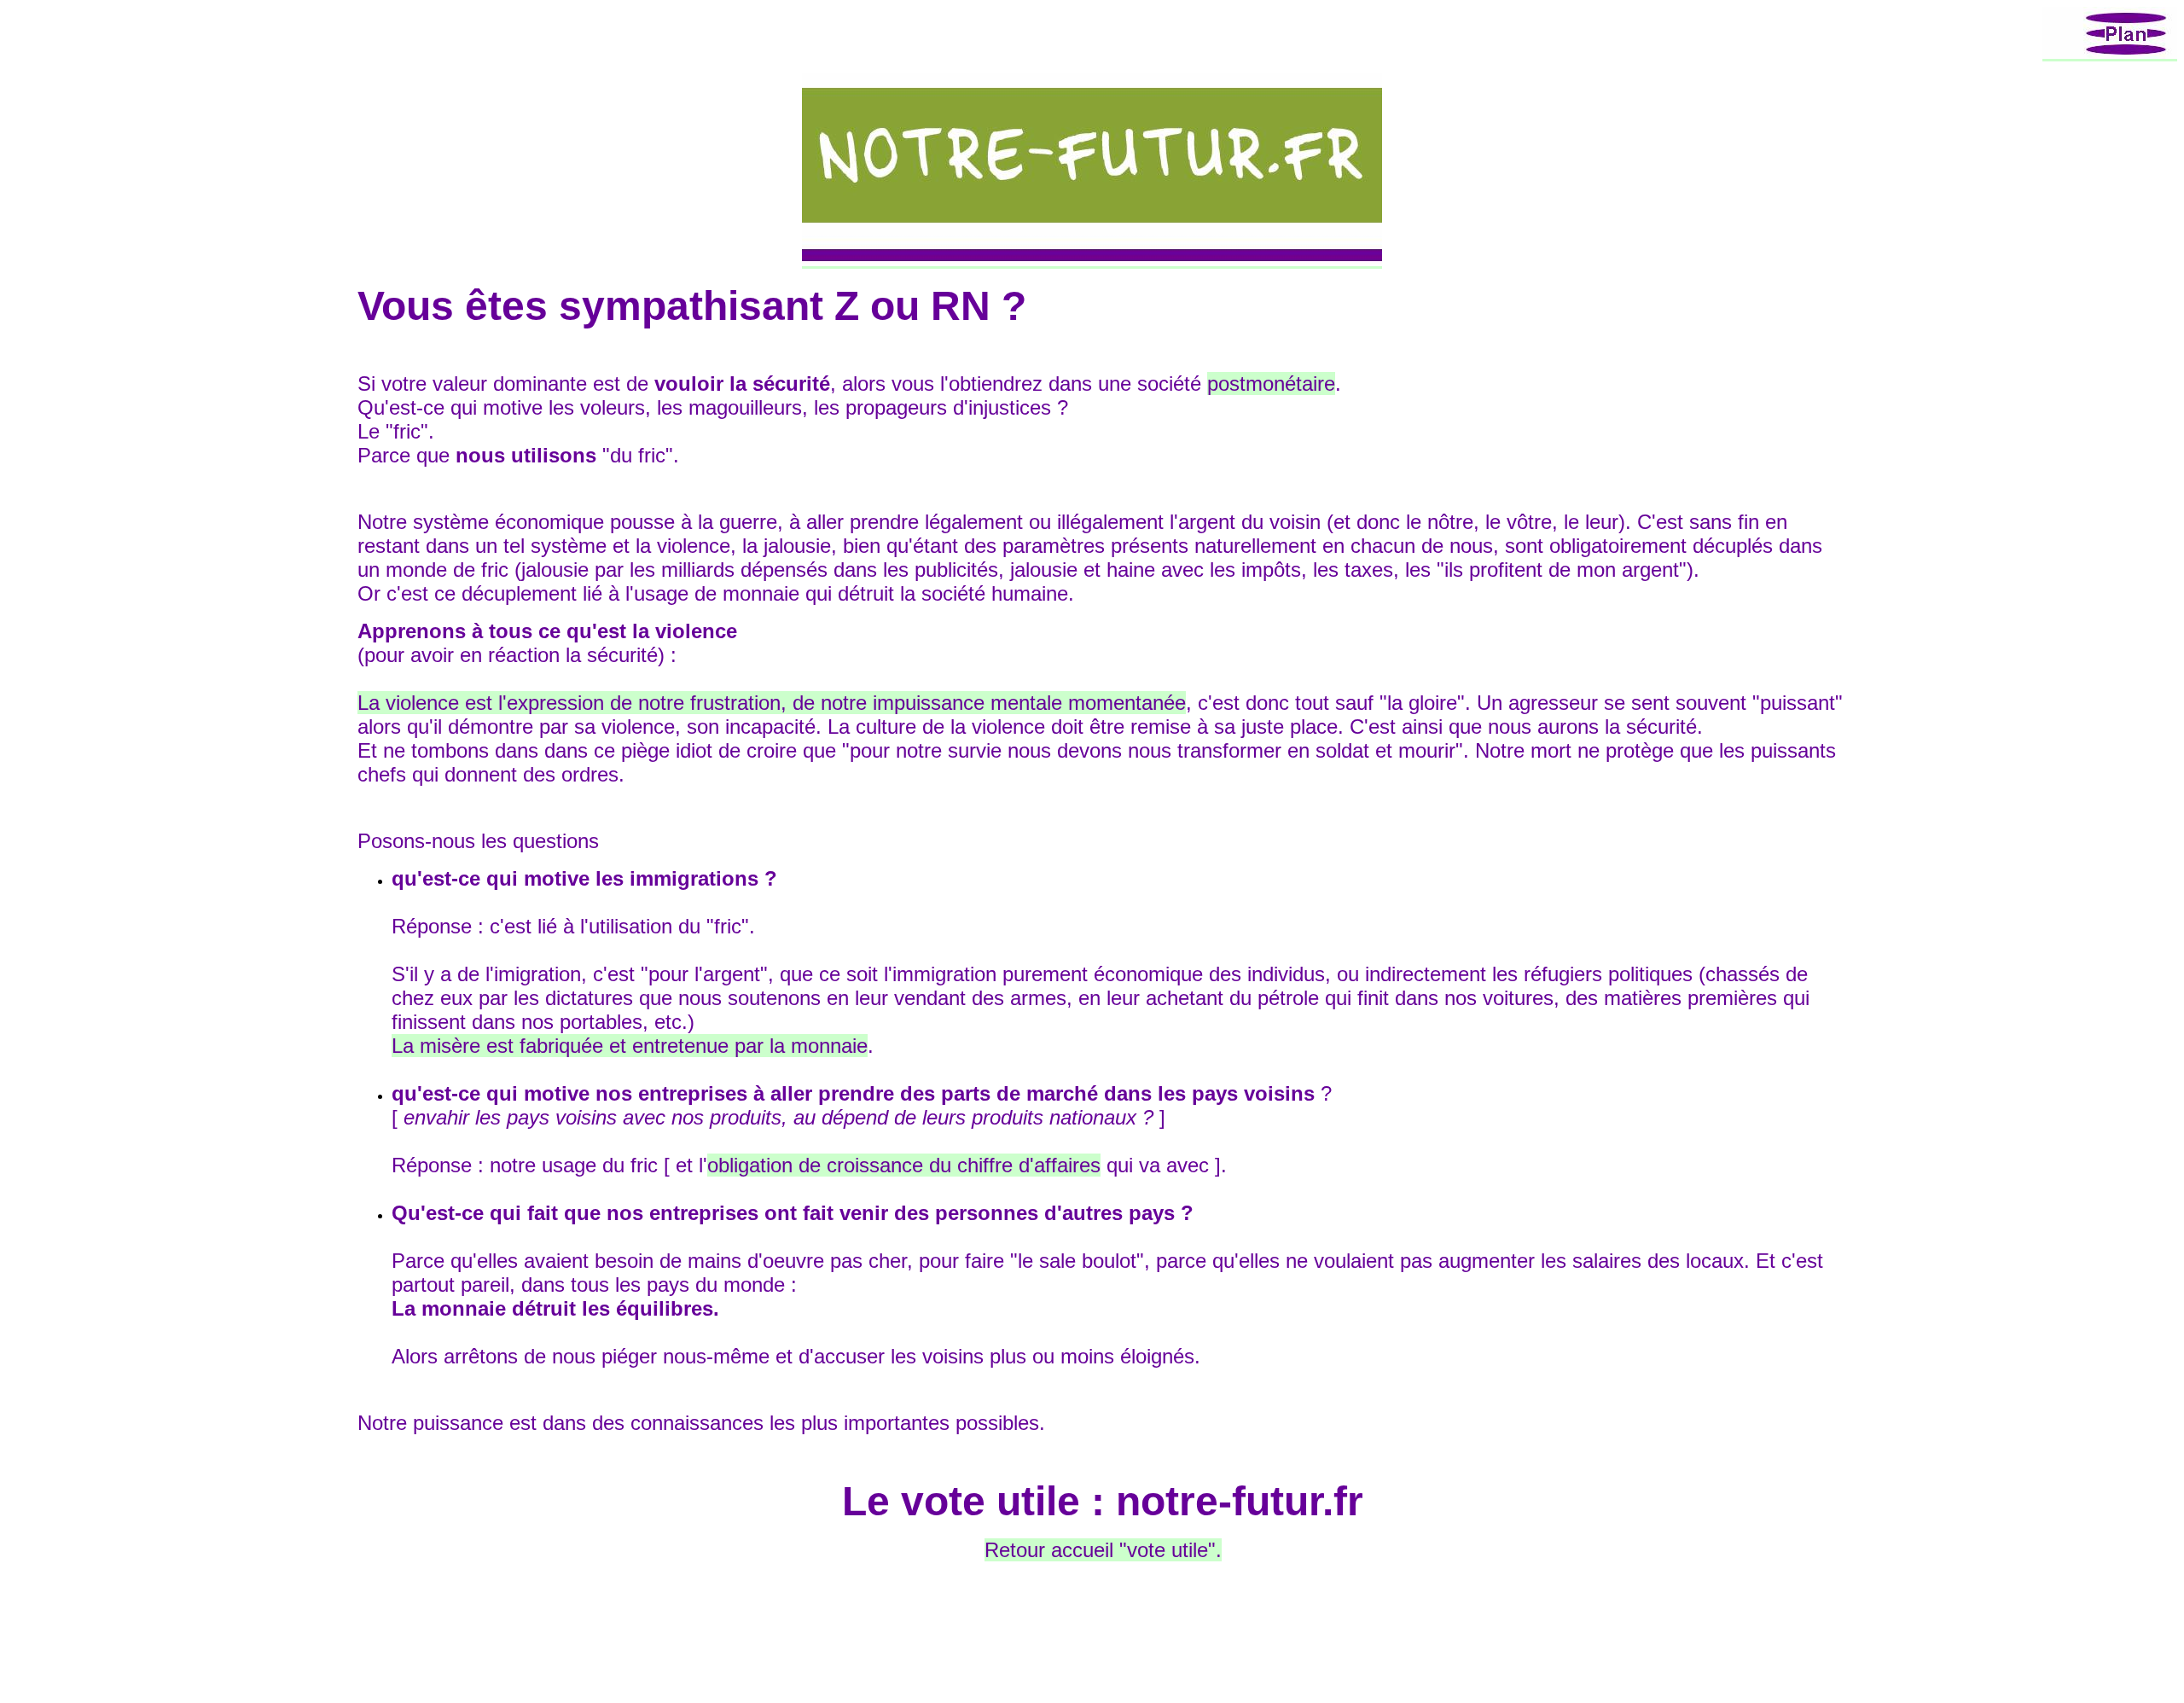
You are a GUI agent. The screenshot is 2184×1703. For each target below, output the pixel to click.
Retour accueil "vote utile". (1103, 1550)
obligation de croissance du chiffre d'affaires (904, 1165)
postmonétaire (1271, 384)
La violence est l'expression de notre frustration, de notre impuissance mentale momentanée (772, 703)
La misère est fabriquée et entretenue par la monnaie (630, 1046)
